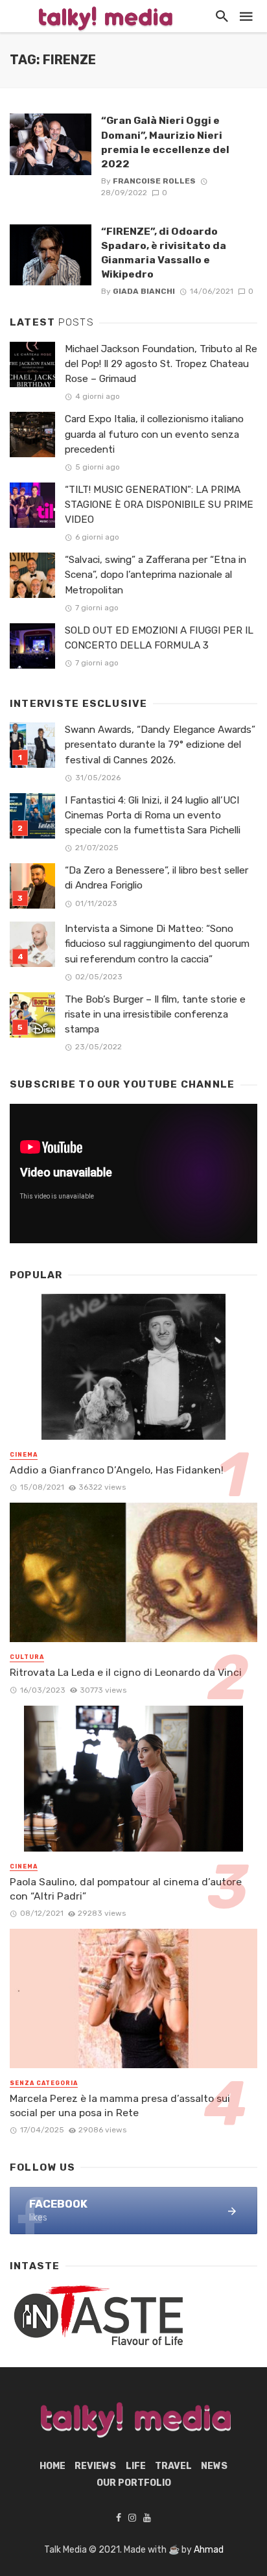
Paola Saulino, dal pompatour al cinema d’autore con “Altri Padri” (126, 1889)
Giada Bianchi (144, 291)
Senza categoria (44, 2083)
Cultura (27, 1657)
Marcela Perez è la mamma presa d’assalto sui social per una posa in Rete (120, 2105)
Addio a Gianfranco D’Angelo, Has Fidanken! (117, 1470)
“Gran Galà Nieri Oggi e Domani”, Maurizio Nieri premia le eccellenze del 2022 (165, 142)
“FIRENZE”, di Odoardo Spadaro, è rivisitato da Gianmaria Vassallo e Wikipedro (164, 253)
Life (136, 2466)
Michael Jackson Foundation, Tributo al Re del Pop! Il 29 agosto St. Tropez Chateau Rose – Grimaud (161, 364)
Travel (173, 2466)
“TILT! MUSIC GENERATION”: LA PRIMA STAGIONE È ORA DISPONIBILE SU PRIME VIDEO (159, 505)
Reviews (95, 2466)
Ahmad (209, 2550)
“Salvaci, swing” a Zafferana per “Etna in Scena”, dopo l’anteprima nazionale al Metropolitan (156, 575)
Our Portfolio (134, 2483)
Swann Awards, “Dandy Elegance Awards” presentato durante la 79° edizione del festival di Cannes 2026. (160, 745)
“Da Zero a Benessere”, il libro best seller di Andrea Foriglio (157, 878)
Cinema (24, 1455)
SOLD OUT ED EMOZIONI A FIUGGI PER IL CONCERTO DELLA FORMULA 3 (159, 638)
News (214, 2466)
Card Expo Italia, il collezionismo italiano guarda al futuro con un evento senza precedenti (154, 434)
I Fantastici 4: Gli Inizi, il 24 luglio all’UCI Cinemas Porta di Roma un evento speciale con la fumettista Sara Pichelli (153, 815)
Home (52, 2466)
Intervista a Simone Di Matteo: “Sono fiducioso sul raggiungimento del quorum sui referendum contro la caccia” (157, 944)
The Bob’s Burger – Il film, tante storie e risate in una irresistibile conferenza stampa (155, 1014)
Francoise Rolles (154, 181)
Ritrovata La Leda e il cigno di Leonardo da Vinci (126, 1672)
